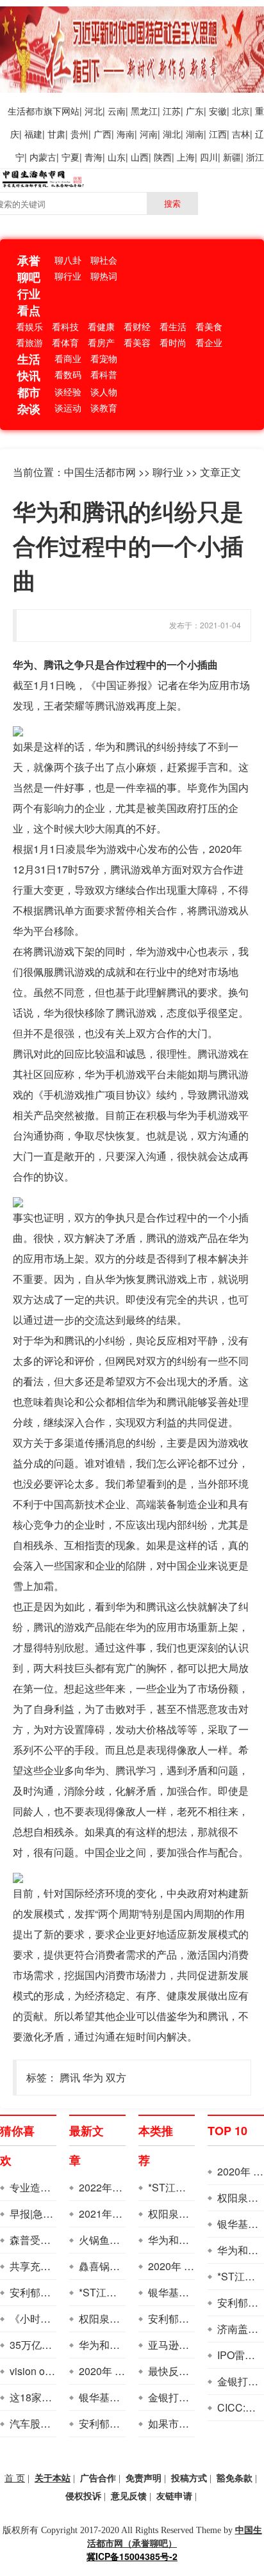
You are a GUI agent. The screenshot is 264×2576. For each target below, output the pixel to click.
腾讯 (70, 2077)
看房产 (101, 342)
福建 (33, 134)
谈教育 (104, 408)
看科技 (65, 326)
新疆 (232, 157)
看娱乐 (29, 326)
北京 (241, 111)
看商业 (68, 358)
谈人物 (104, 392)
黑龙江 (144, 111)
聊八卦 (68, 260)
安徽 (218, 111)
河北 (94, 111)
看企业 (209, 342)
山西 (140, 157)
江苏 (172, 111)
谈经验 (68, 392)
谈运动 (68, 408)
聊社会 (104, 260)
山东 (117, 157)
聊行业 (68, 276)
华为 (93, 2077)
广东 (195, 111)
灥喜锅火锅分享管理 (125, 2266)
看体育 (65, 342)
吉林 (241, 134)
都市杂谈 (29, 401)
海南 (126, 134)
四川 (209, 157)
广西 (103, 134)
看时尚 (173, 342)
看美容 (137, 342)
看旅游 (29, 342)
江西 (218, 134)
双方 (116, 2077)
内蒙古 (43, 157)
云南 (117, 111)
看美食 (209, 326)
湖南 (195, 134)
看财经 (137, 326)
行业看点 (29, 302)
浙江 (255, 157)
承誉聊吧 (29, 269)
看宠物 (104, 358)
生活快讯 (29, 367)
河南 (149, 134)
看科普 (104, 374)
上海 (186, 157)
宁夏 (70, 157)
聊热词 (104, 276)
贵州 (79, 134)
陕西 (163, 157)
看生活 (173, 326)
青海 (94, 157)
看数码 (68, 374)
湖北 (172, 134)
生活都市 (26, 111)
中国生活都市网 (100, 472)
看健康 (101, 326)
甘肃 (56, 134)
